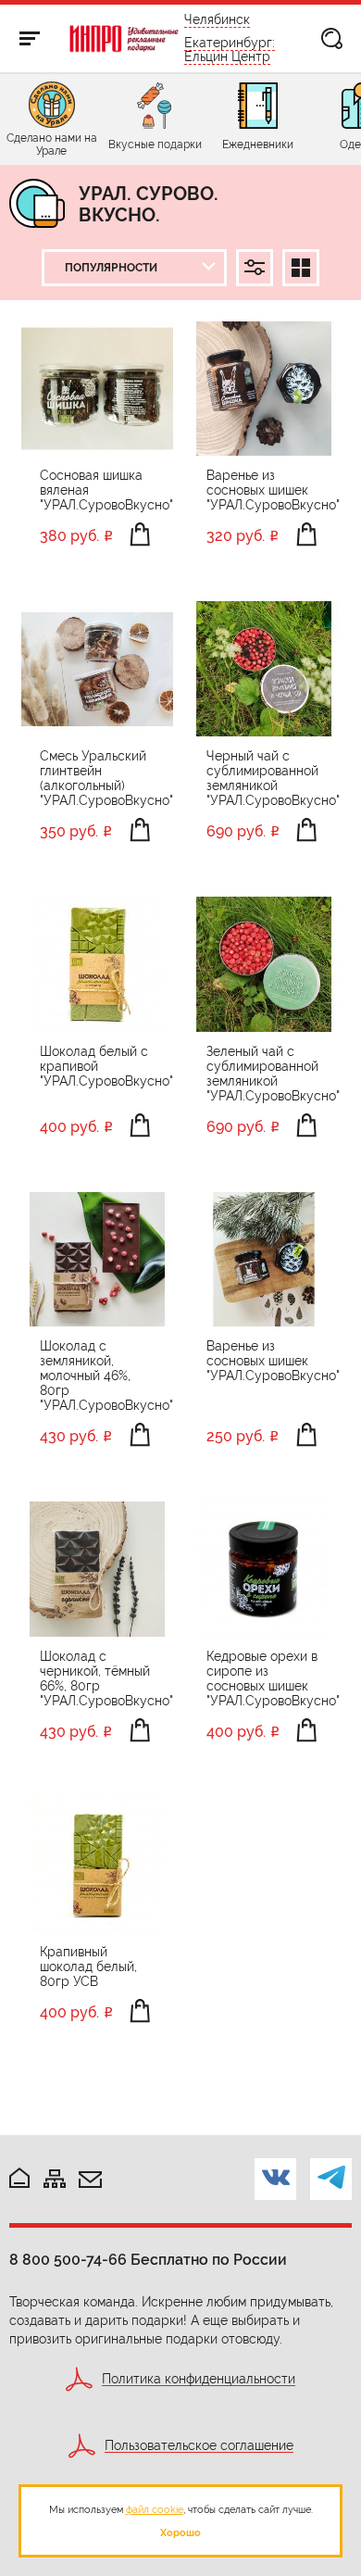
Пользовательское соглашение (199, 2446)
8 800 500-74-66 (68, 2260)
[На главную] (19, 2179)
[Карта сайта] (55, 2180)
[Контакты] (90, 2181)
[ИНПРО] (124, 39)
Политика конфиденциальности (199, 2379)
